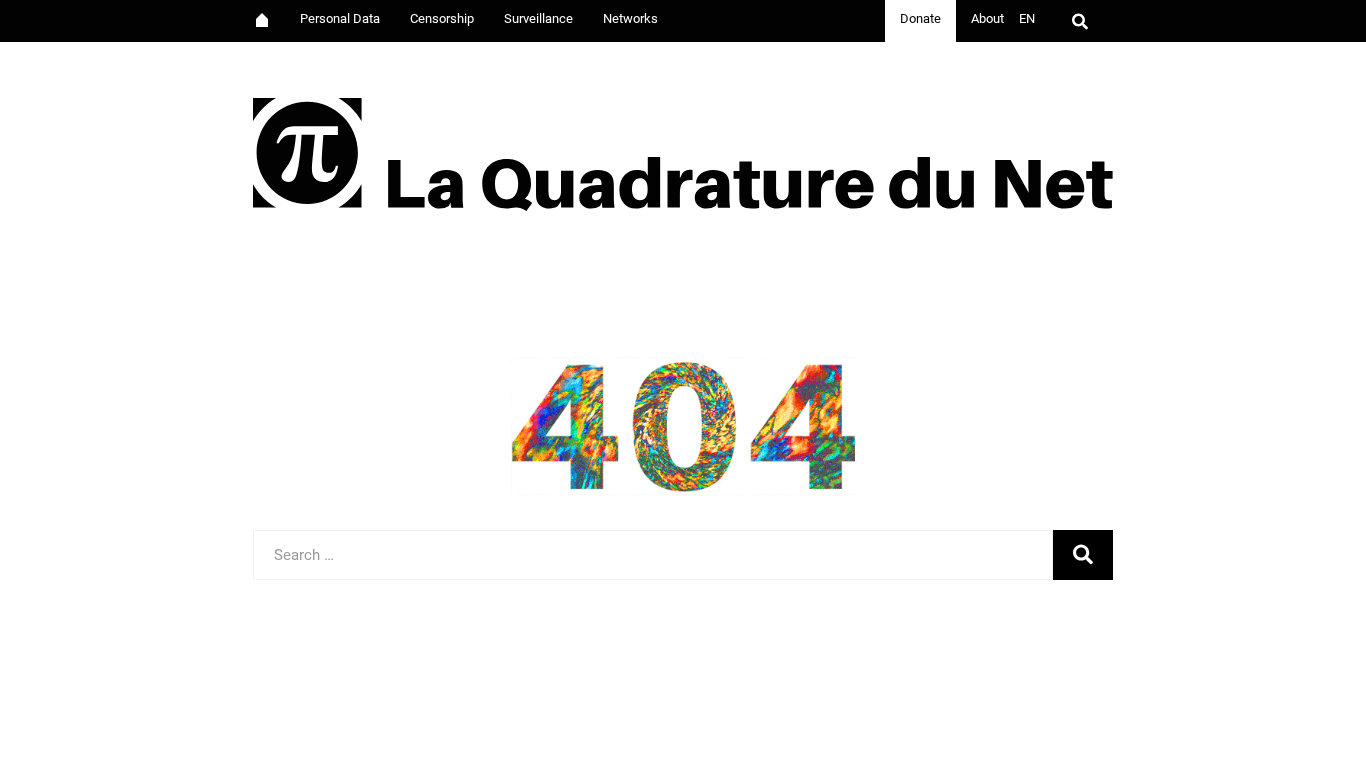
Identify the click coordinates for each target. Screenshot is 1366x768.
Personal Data (340, 18)
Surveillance (538, 18)
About (987, 18)
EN (1027, 18)
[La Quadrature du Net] (683, 147)
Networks (630, 18)
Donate (920, 18)
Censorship (442, 18)
